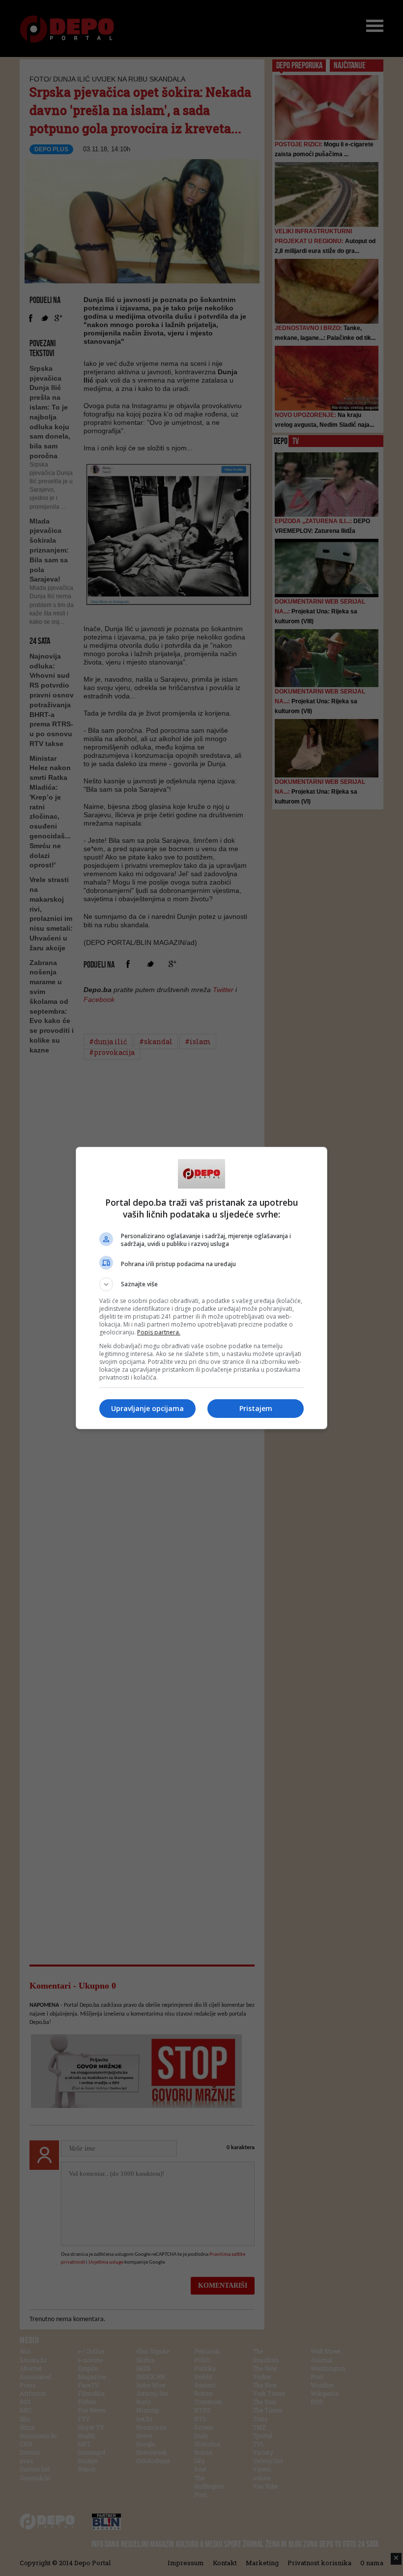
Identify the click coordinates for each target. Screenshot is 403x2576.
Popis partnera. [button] (159, 1332)
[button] (201, 1284)
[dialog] (201, 1288)
